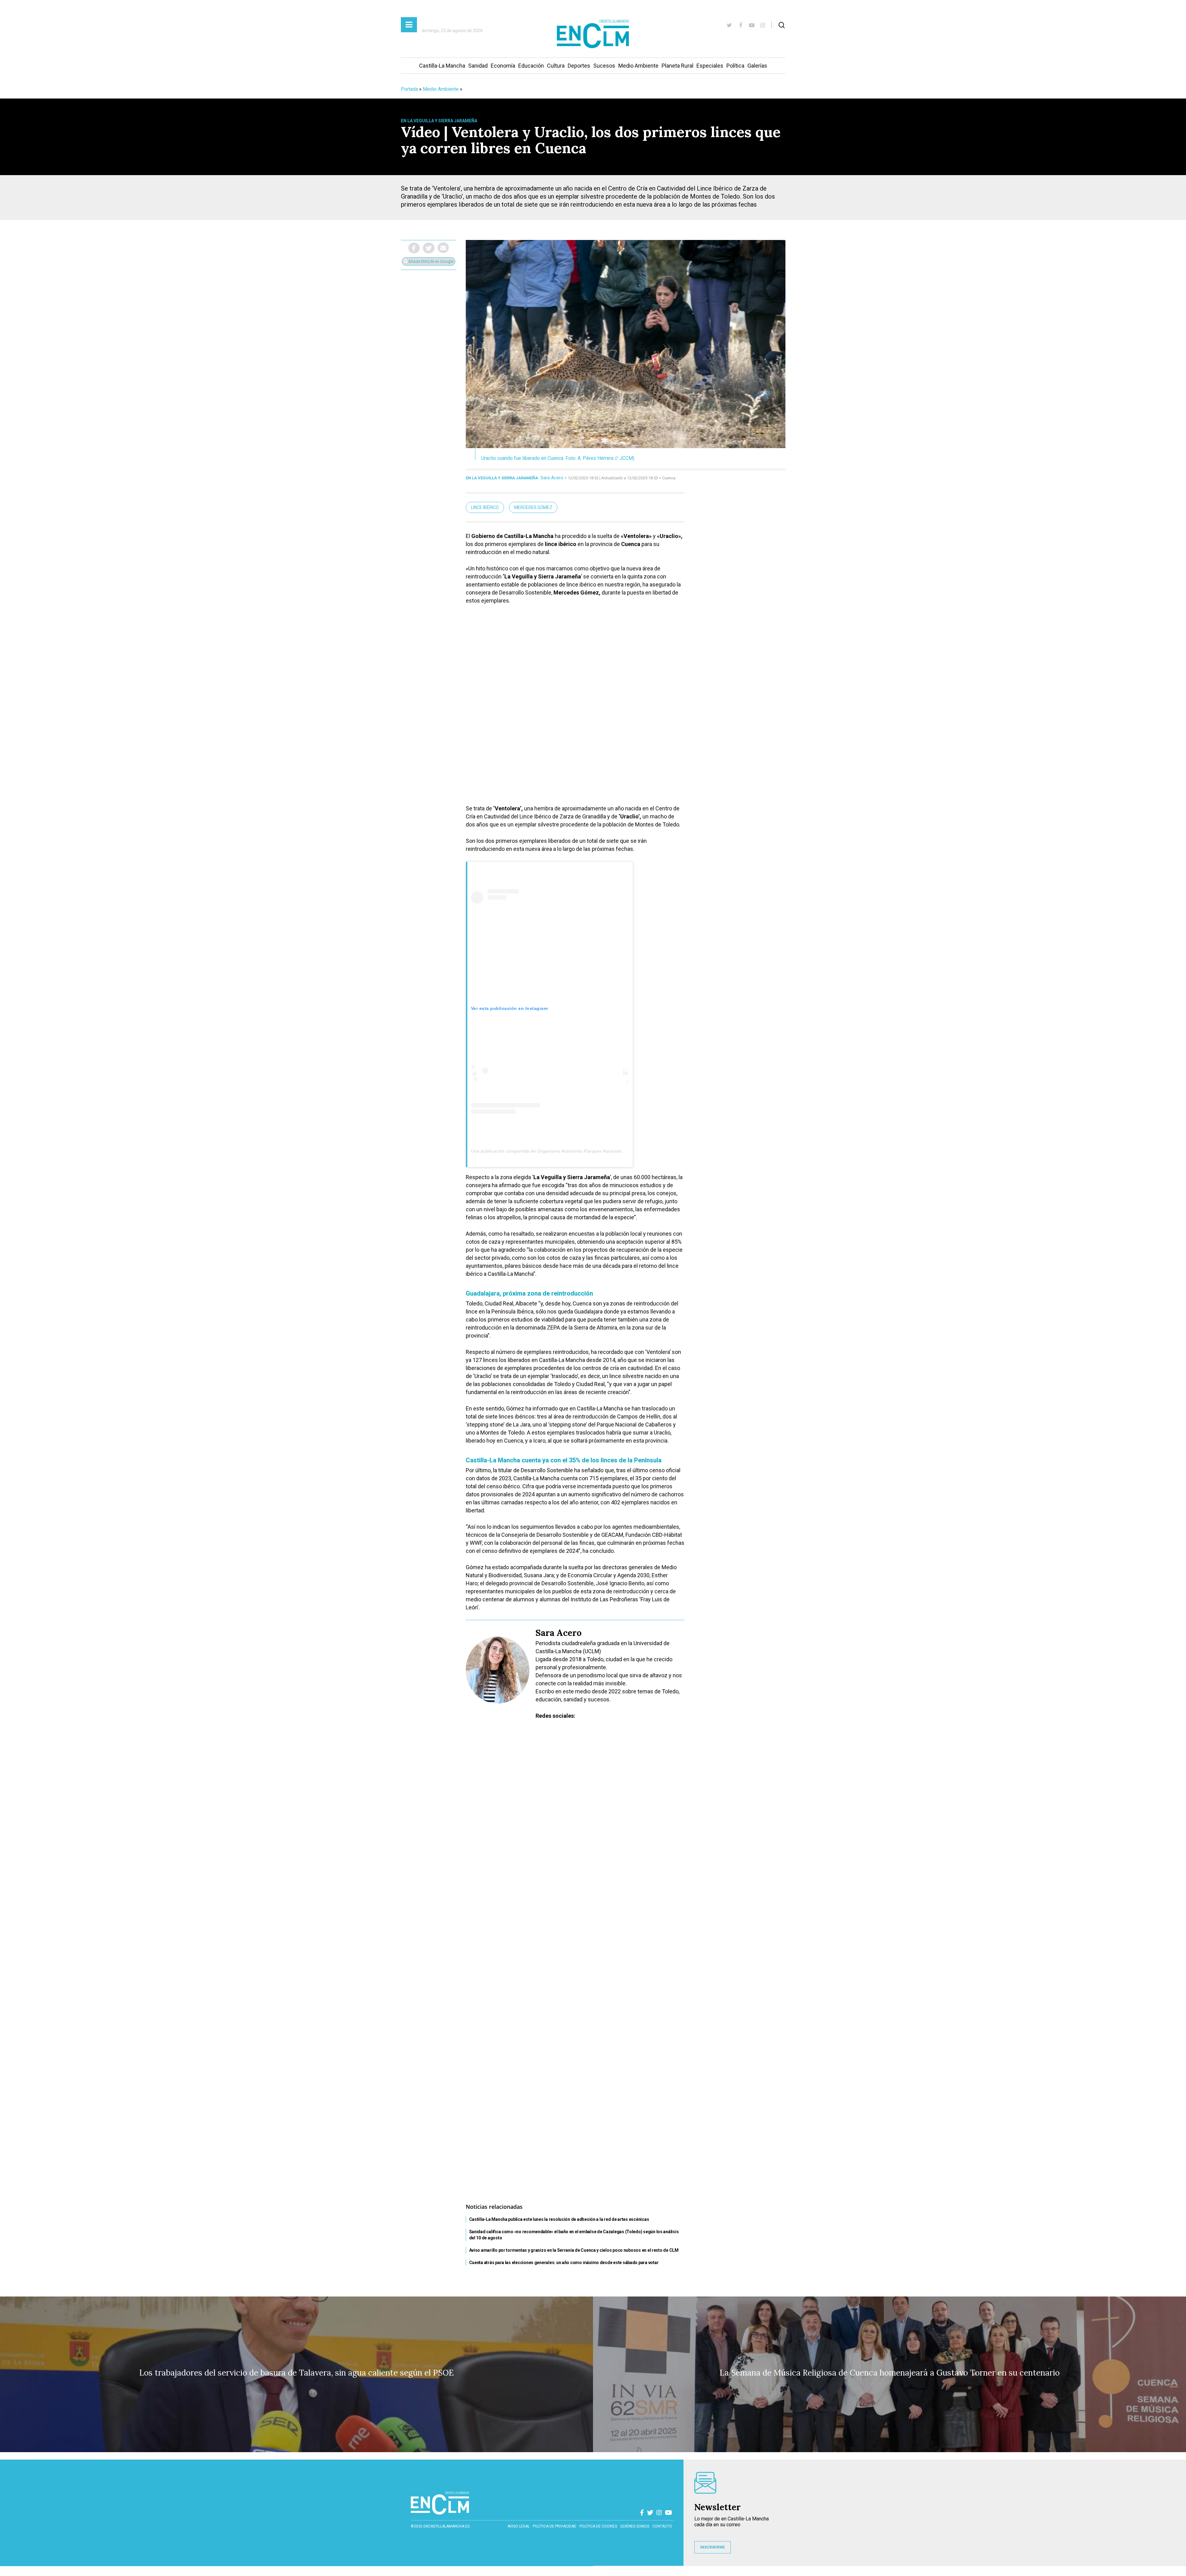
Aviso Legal (519, 2526)
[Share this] (414, 248)
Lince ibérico (485, 507)
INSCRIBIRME (713, 2547)
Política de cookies (598, 2526)
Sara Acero (552, 478)
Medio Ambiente (638, 66)
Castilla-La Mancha (442, 66)
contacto (662, 2526)
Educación (531, 66)
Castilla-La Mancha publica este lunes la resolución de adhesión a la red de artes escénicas (559, 2219)
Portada (409, 89)
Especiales (710, 66)
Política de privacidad (555, 2526)
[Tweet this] (429, 248)
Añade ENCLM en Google (430, 261)
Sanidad (478, 66)
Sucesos (604, 66)
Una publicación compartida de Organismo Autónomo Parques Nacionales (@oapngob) (562, 1151)
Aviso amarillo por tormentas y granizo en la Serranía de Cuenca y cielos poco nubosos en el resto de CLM (574, 2250)
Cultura (556, 66)
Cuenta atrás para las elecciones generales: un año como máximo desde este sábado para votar (564, 2263)
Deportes (579, 66)
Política (735, 66)
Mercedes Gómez (533, 507)
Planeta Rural (677, 66)
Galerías (757, 66)
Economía (503, 66)
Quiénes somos (635, 2526)
